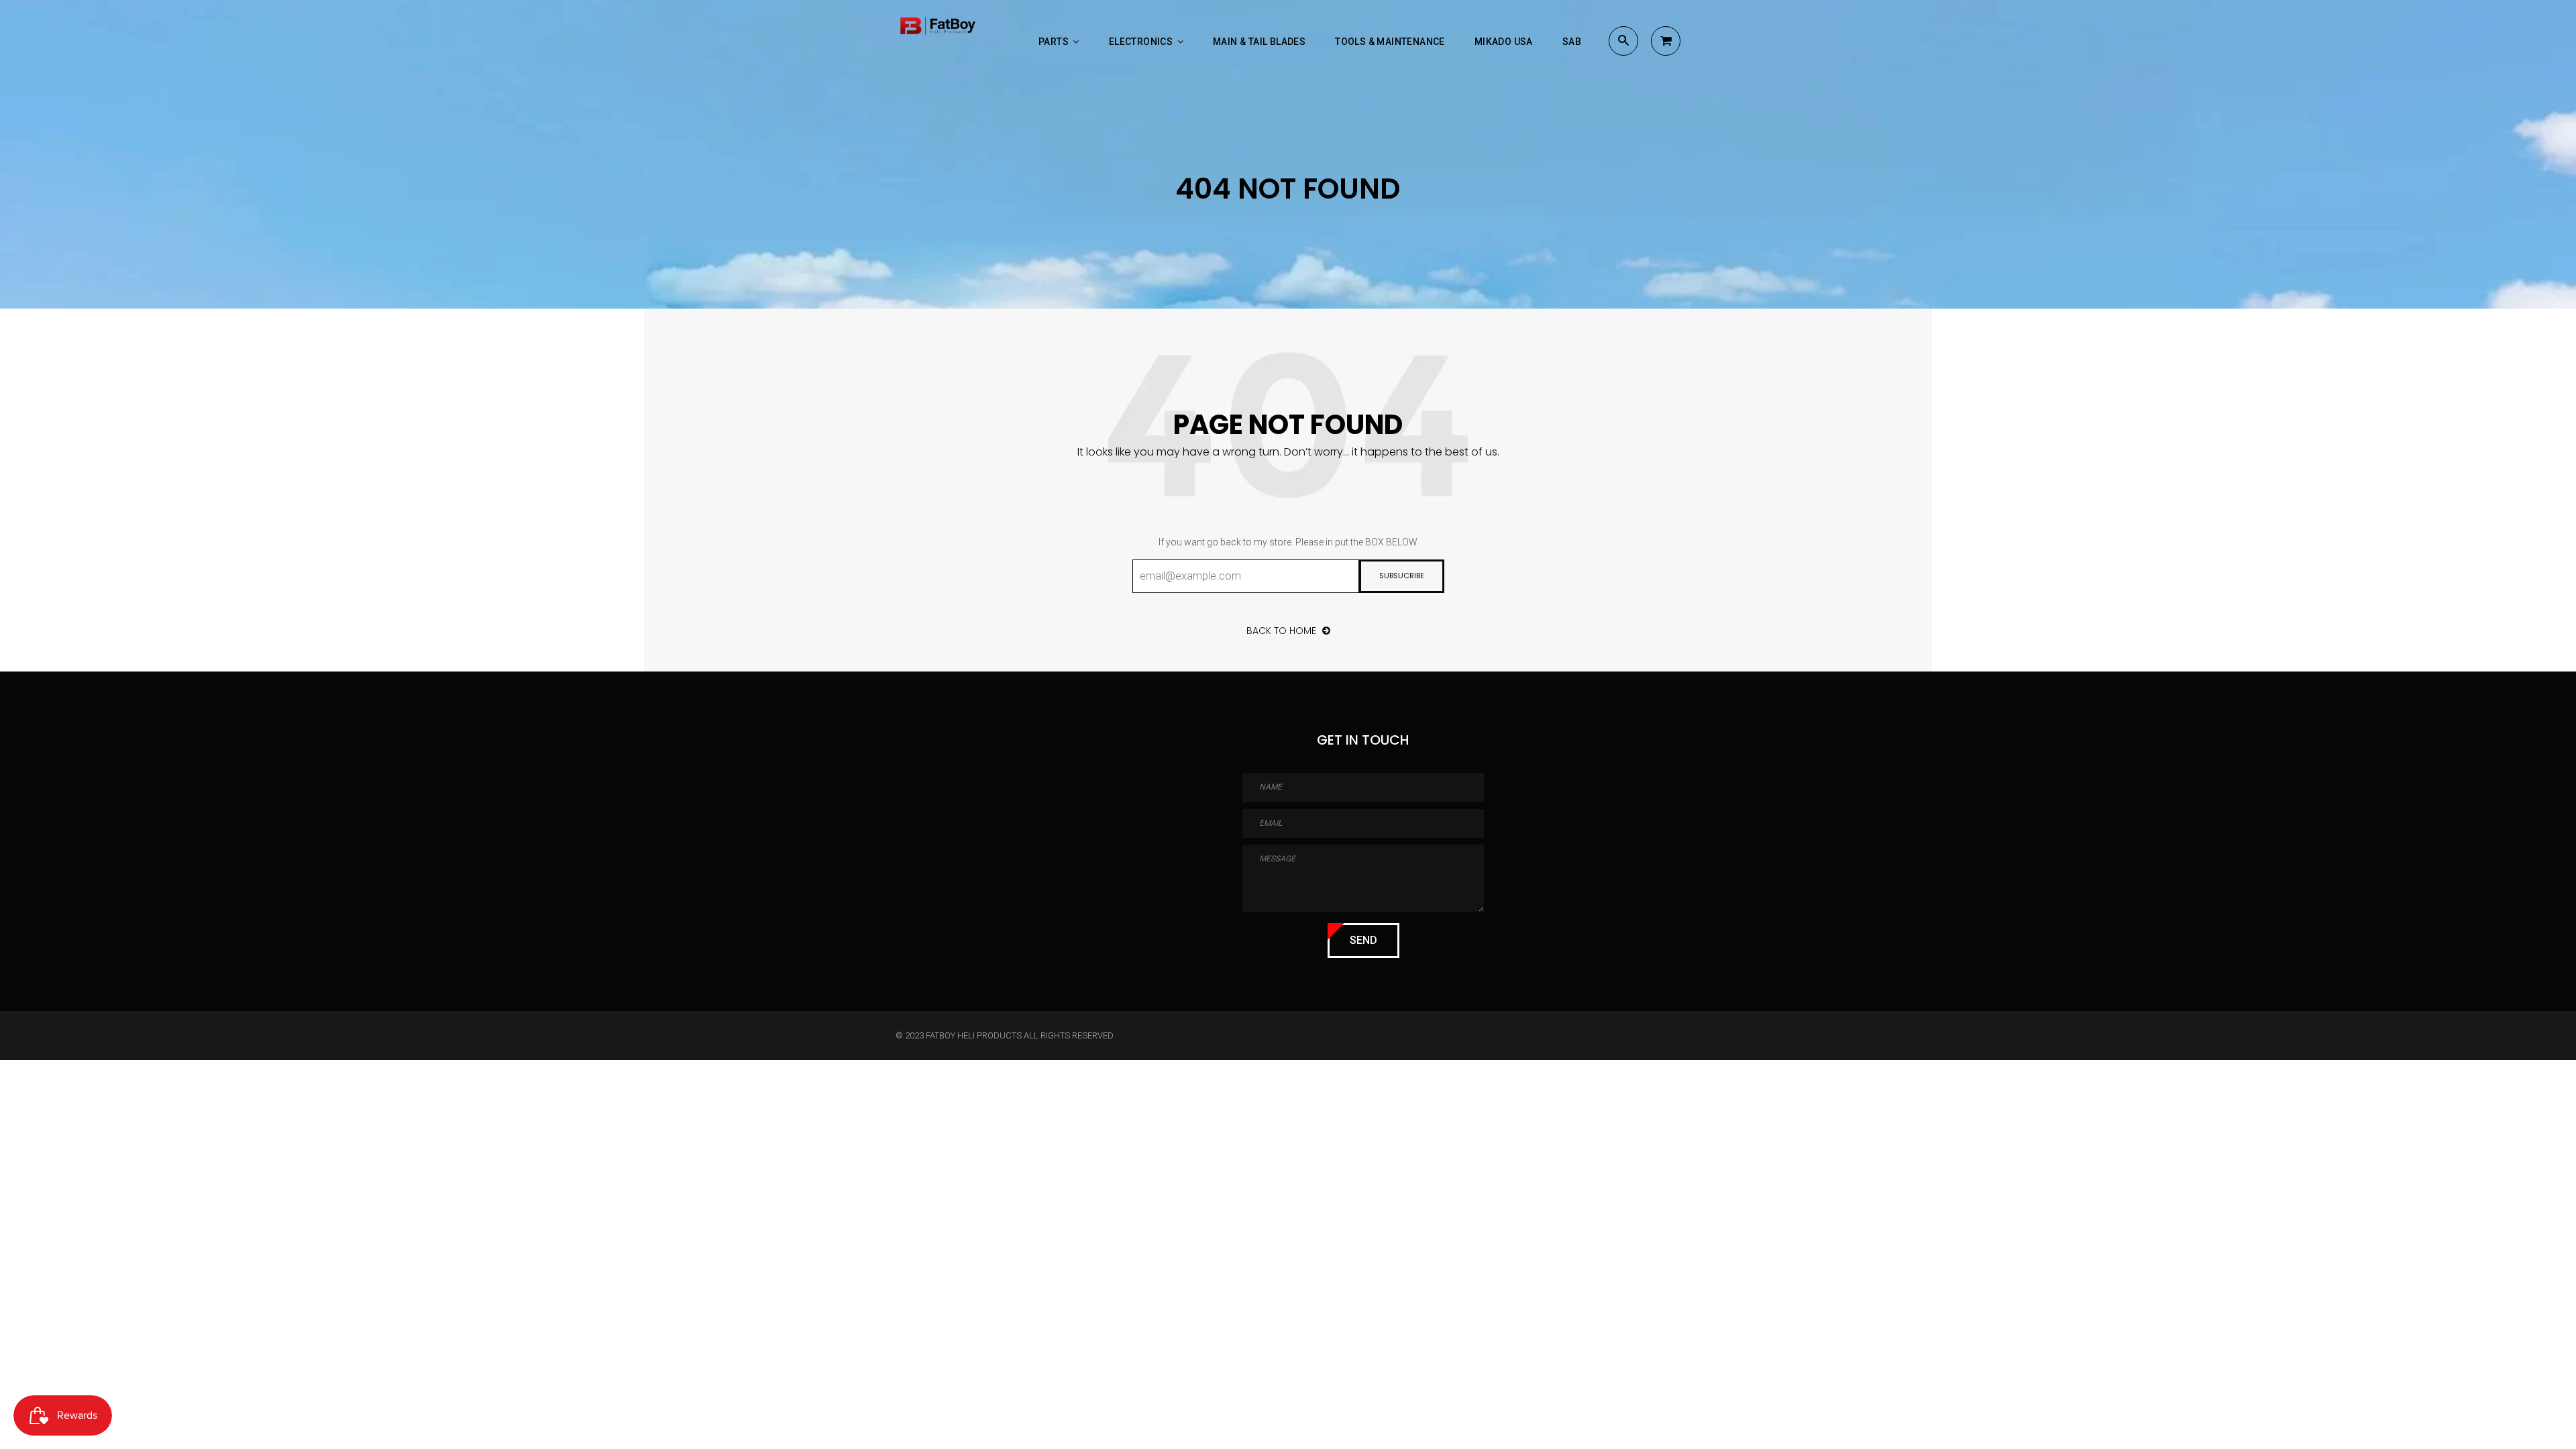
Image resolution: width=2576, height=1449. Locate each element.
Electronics (1142, 42)
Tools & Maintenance (1390, 42)
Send (1363, 940)
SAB (1572, 42)
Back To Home (1283, 631)
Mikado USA (1504, 42)
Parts (1055, 42)
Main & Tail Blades (1259, 42)
